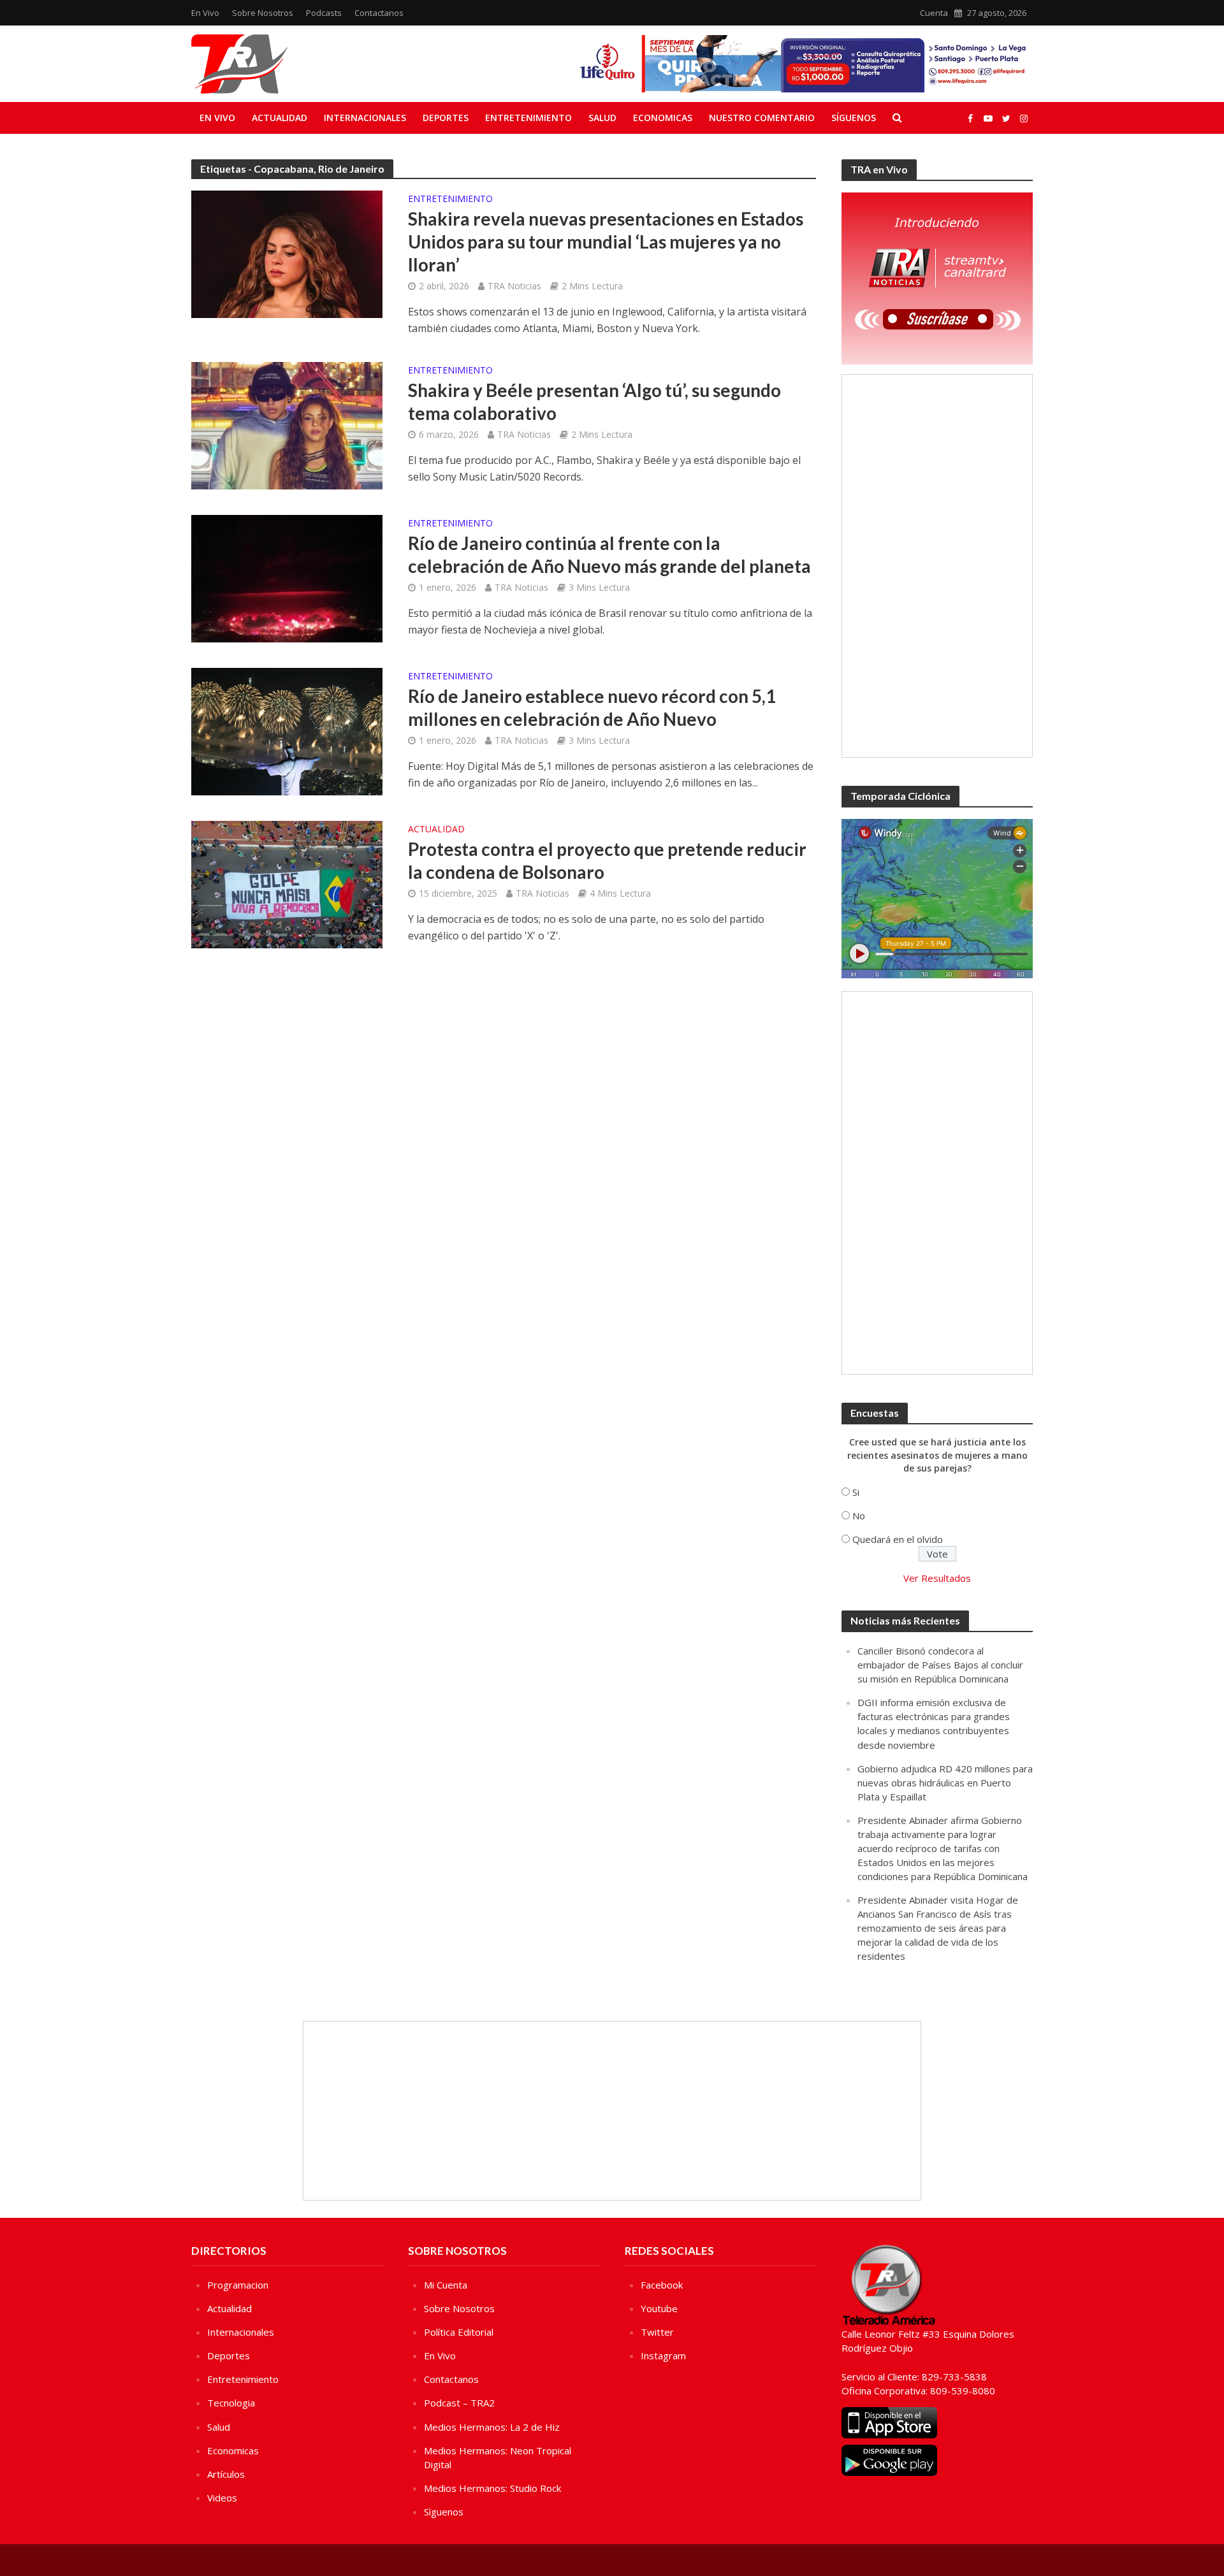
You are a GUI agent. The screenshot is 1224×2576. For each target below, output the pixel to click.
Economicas (663, 118)
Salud (602, 118)
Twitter (657, 2332)
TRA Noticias (514, 286)
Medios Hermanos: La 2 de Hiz (492, 2427)
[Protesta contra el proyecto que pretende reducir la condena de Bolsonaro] (287, 883)
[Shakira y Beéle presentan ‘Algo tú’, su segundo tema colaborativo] (287, 424)
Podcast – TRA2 (459, 2403)
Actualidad (280, 118)
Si (856, 1492)
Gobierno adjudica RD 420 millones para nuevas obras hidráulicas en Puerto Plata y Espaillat (945, 1783)
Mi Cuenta (446, 2285)
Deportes (446, 118)
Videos (222, 2498)
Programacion (238, 2285)
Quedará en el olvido (898, 1539)
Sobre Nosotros (263, 13)
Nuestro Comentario (762, 118)
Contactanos (379, 13)
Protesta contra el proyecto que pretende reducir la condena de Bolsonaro (607, 860)
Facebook (662, 2285)
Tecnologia (231, 2403)
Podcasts (324, 13)
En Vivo (205, 13)
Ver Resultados (937, 1578)
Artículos (226, 2474)
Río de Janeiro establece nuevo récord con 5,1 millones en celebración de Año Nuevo (592, 707)
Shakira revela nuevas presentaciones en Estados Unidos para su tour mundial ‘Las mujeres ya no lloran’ (606, 242)
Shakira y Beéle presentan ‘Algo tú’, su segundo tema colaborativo (594, 402)
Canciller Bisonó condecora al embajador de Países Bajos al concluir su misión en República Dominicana (940, 1665)
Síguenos (854, 118)
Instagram (663, 2355)
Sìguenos (444, 2512)
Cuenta (934, 13)
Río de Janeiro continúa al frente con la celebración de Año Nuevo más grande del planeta (609, 554)
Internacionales (365, 118)
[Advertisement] (937, 566)
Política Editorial (459, 2332)
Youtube (659, 2308)
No (859, 1516)
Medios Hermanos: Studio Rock (492, 2488)
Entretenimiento (528, 118)
